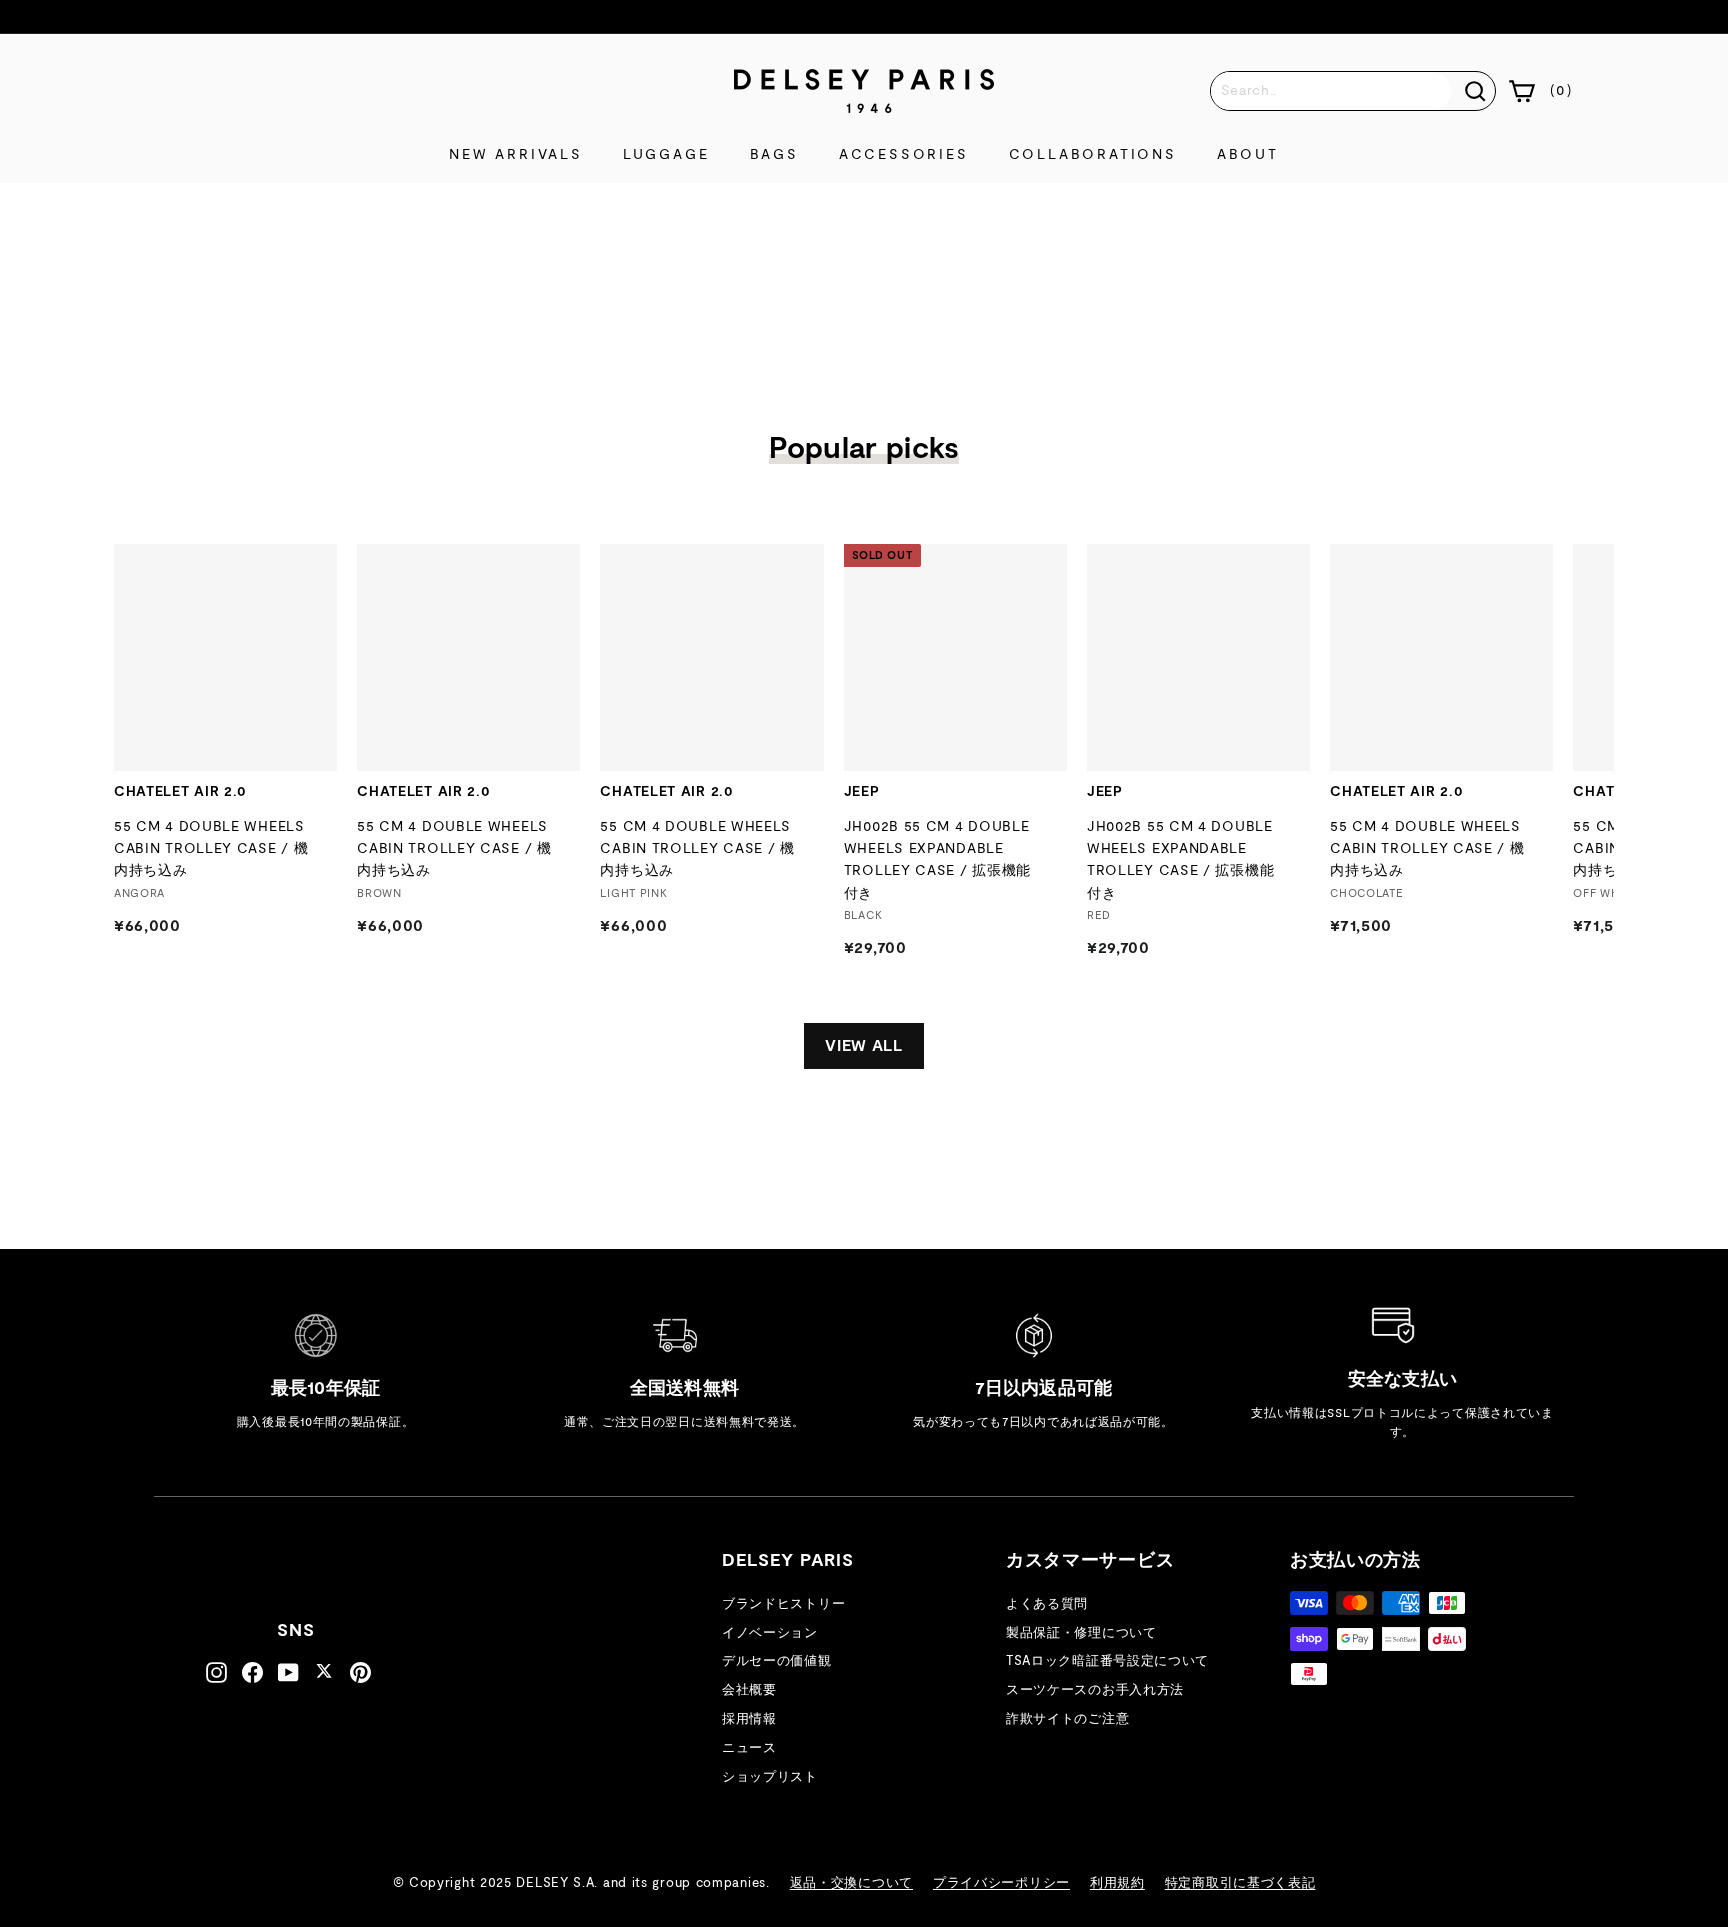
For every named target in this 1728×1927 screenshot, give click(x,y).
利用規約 (1117, 1883)
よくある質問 (1047, 1604)
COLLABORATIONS (1093, 155)
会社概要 (749, 1690)
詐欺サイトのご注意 (1067, 1719)
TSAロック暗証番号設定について (1107, 1661)
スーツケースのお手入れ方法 (1095, 1690)
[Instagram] (216, 1673)
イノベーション (770, 1633)
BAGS (774, 155)
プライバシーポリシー (1001, 1883)
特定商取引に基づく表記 (1240, 1883)
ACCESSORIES (904, 155)
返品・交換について (851, 1883)
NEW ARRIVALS (516, 155)
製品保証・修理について (1081, 1633)
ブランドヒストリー (783, 1604)
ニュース (749, 1748)
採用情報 (749, 1719)
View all (864, 1046)
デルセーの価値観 (777, 1661)
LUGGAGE (666, 155)
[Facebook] (252, 1673)
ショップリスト (770, 1777)
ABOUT (1248, 155)
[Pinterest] (360, 1673)
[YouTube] (288, 1673)
